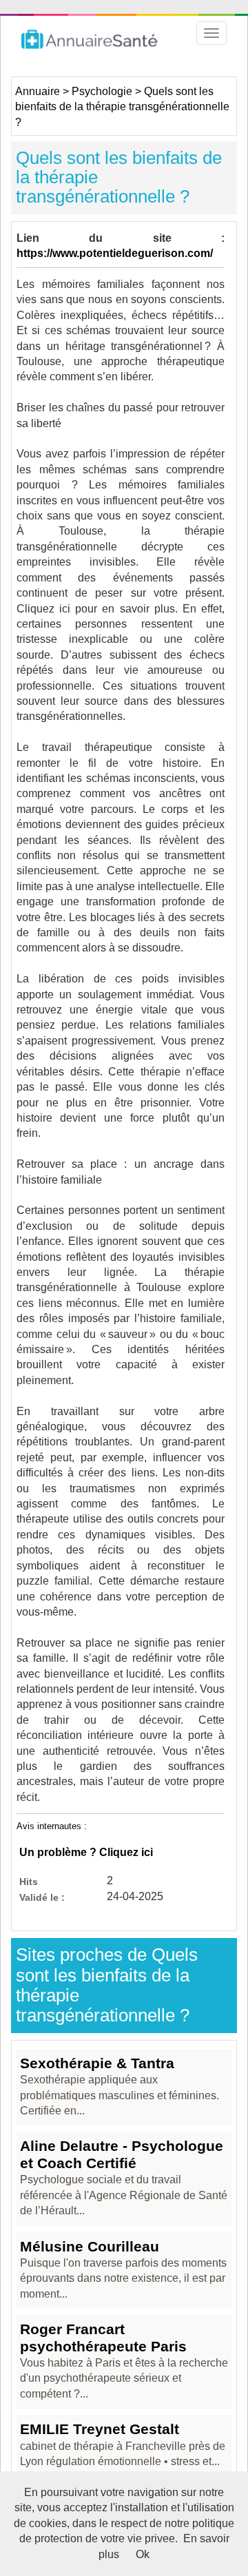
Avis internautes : (52, 1826)
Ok (143, 2554)
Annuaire (38, 91)
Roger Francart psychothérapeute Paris (103, 2337)
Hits (29, 1881)
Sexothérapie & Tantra (97, 2063)
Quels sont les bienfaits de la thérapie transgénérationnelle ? (122, 107)
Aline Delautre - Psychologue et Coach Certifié (122, 2154)
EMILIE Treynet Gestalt (100, 2429)
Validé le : (42, 1897)
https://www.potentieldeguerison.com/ (115, 253)
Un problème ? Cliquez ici (86, 1852)
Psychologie (102, 91)
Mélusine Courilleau (90, 2246)
